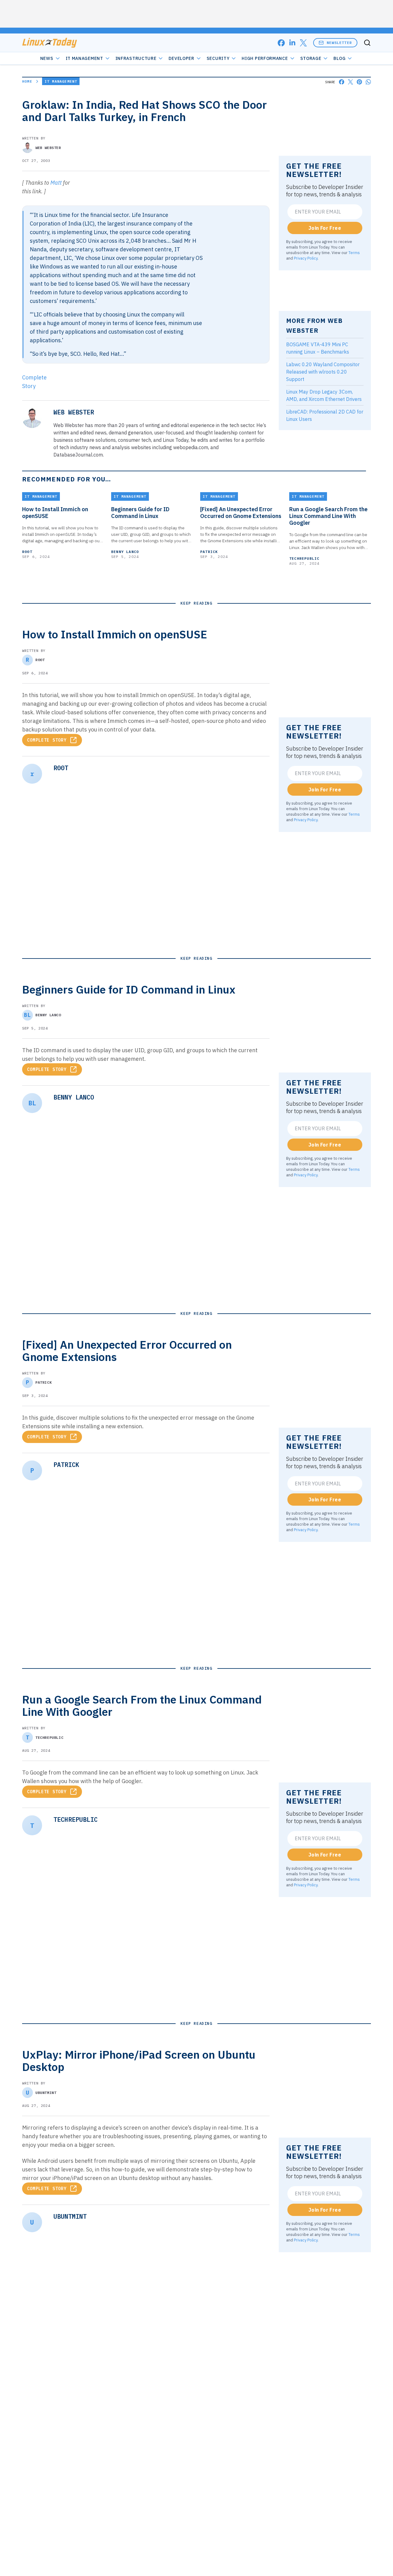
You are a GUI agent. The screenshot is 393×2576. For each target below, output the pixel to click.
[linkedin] (292, 43)
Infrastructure (136, 58)
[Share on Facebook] (342, 82)
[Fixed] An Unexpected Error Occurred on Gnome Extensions (241, 513)
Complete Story (47, 740)
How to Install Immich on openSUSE (55, 513)
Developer (181, 58)
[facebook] (281, 43)
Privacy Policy (306, 258)
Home (27, 81)
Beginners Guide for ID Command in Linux (140, 513)
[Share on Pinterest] (359, 82)
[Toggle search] (367, 43)
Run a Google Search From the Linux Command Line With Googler (328, 516)
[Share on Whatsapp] (368, 82)
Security (218, 58)
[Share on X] (350, 82)
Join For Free (325, 228)
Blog (339, 58)
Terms (354, 253)
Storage (311, 58)
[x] (303, 43)
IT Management (84, 58)
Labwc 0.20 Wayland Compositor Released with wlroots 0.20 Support (323, 372)
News (47, 58)
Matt (56, 183)
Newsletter (339, 43)
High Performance (265, 58)
